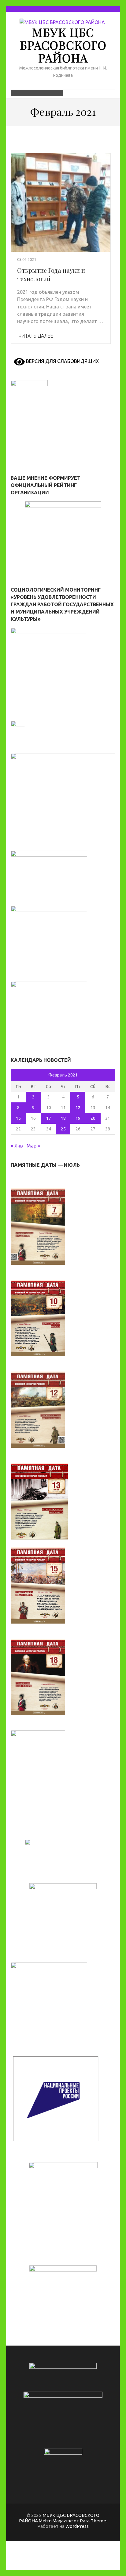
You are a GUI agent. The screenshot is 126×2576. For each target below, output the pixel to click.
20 (93, 1118)
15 (18, 1118)
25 (63, 1129)
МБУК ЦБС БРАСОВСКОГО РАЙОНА (63, 45)
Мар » (33, 1146)
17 (49, 1118)
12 (78, 1108)
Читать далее (36, 336)
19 (78, 1118)
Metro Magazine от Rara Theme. (73, 2521)
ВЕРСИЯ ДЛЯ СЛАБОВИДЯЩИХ (62, 361)
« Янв (17, 1146)
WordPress (77, 2526)
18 (63, 1118)
